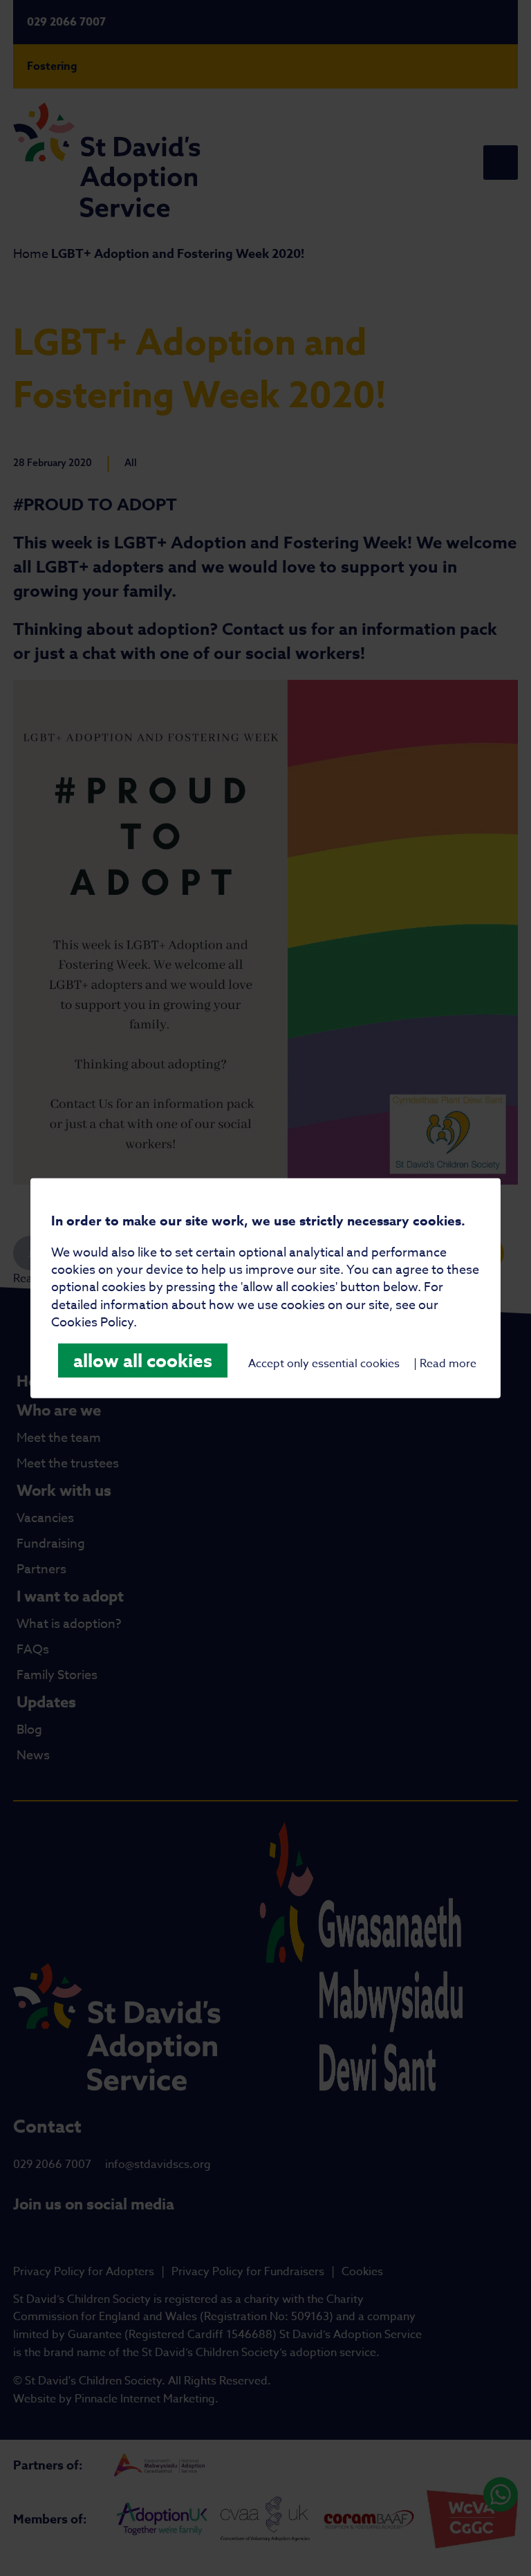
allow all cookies (143, 1361)
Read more (448, 1364)
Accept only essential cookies (324, 1364)
